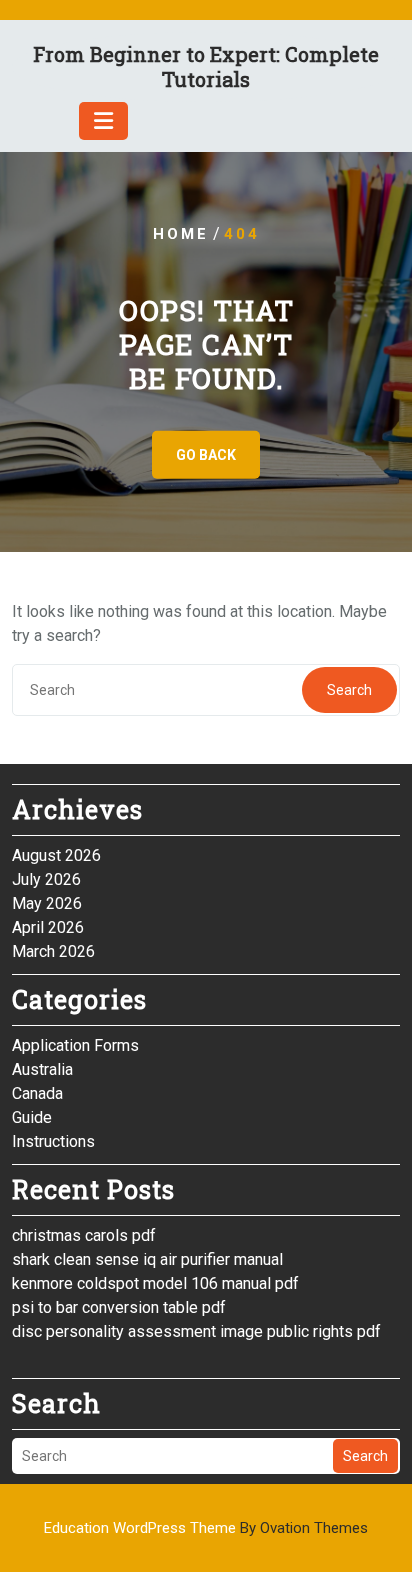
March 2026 (53, 951)
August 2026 (56, 855)
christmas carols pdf (84, 1235)
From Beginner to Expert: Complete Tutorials (206, 66)
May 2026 (47, 903)
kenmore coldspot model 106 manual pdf (155, 1283)
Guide (32, 1117)
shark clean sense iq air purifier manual (147, 1259)
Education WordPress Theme (206, 1528)
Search (349, 690)
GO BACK (206, 455)
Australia (42, 1069)
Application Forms (75, 1045)
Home (181, 234)
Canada (37, 1093)
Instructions (53, 1141)
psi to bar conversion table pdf (119, 1307)
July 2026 (46, 879)
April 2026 (48, 927)
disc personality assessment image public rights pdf (196, 1331)
